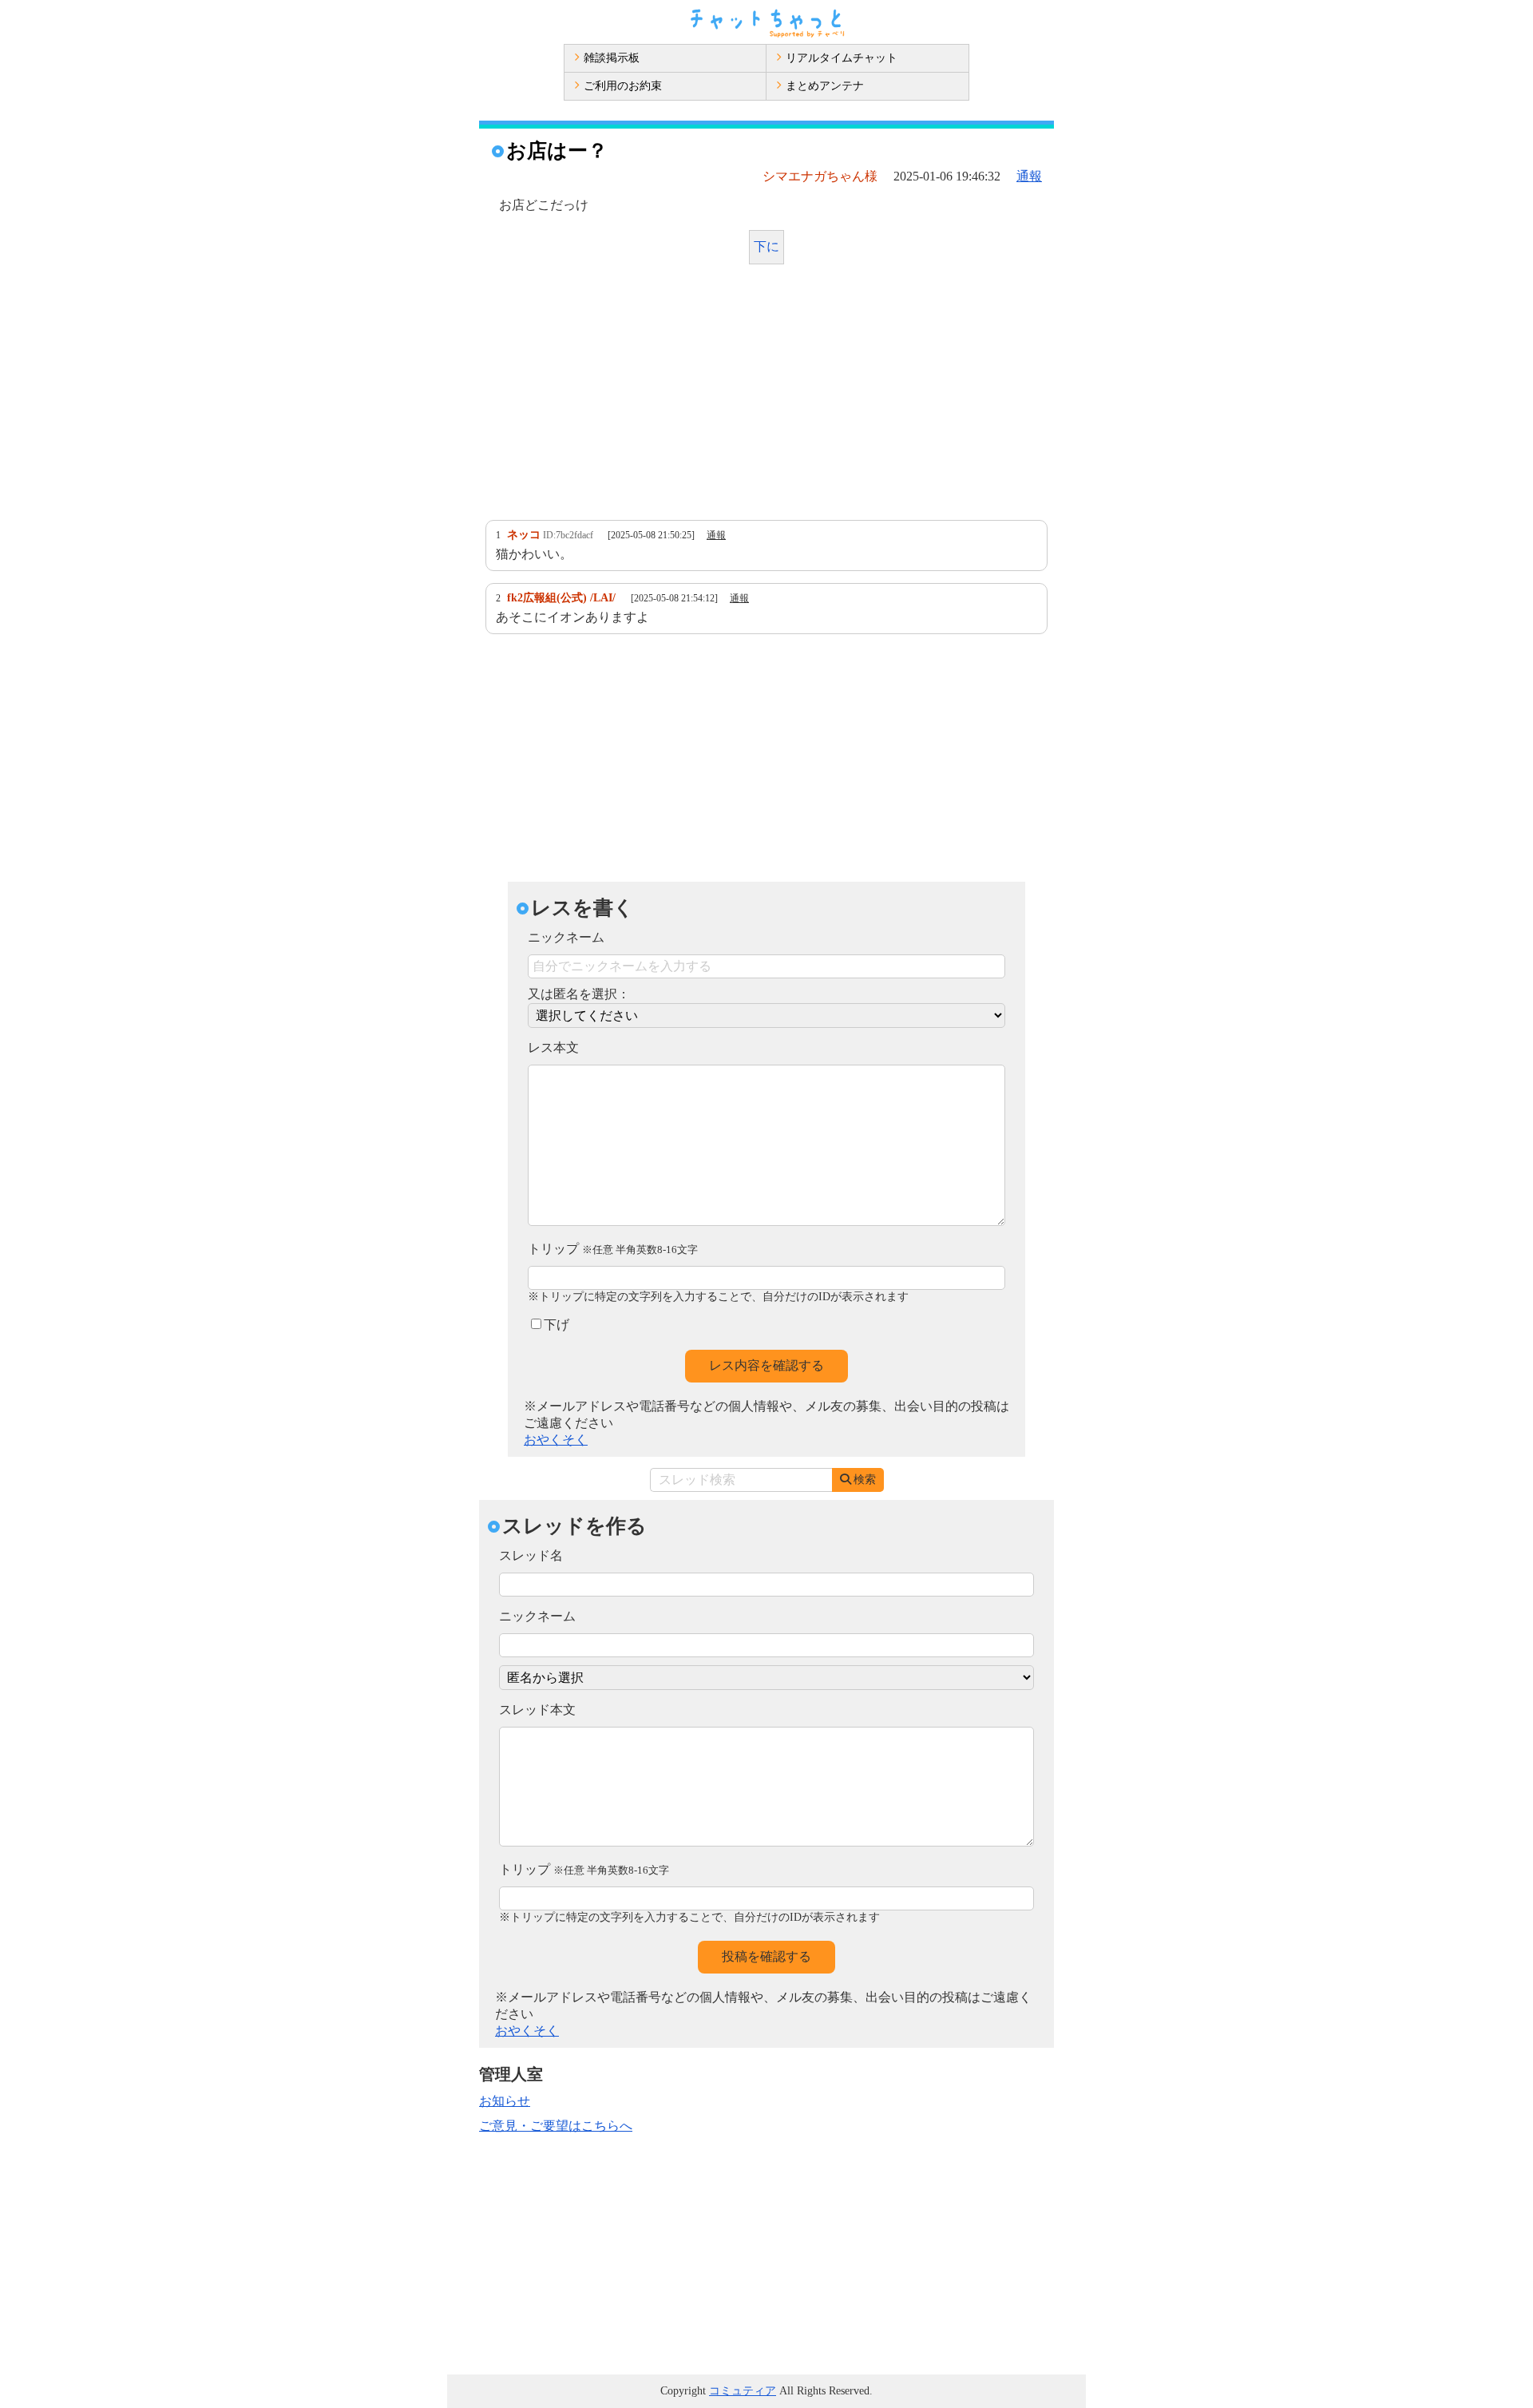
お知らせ (505, 2101)
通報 (1029, 176)
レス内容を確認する (766, 1365)
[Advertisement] (766, 396)
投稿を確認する (766, 1956)
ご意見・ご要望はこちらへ (556, 2126)
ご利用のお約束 (623, 86)
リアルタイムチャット (842, 58)
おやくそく (556, 1440)
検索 (865, 1480)
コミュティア (743, 2391)
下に (766, 246)
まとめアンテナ (825, 86)
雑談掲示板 (612, 58)
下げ (557, 1325)
